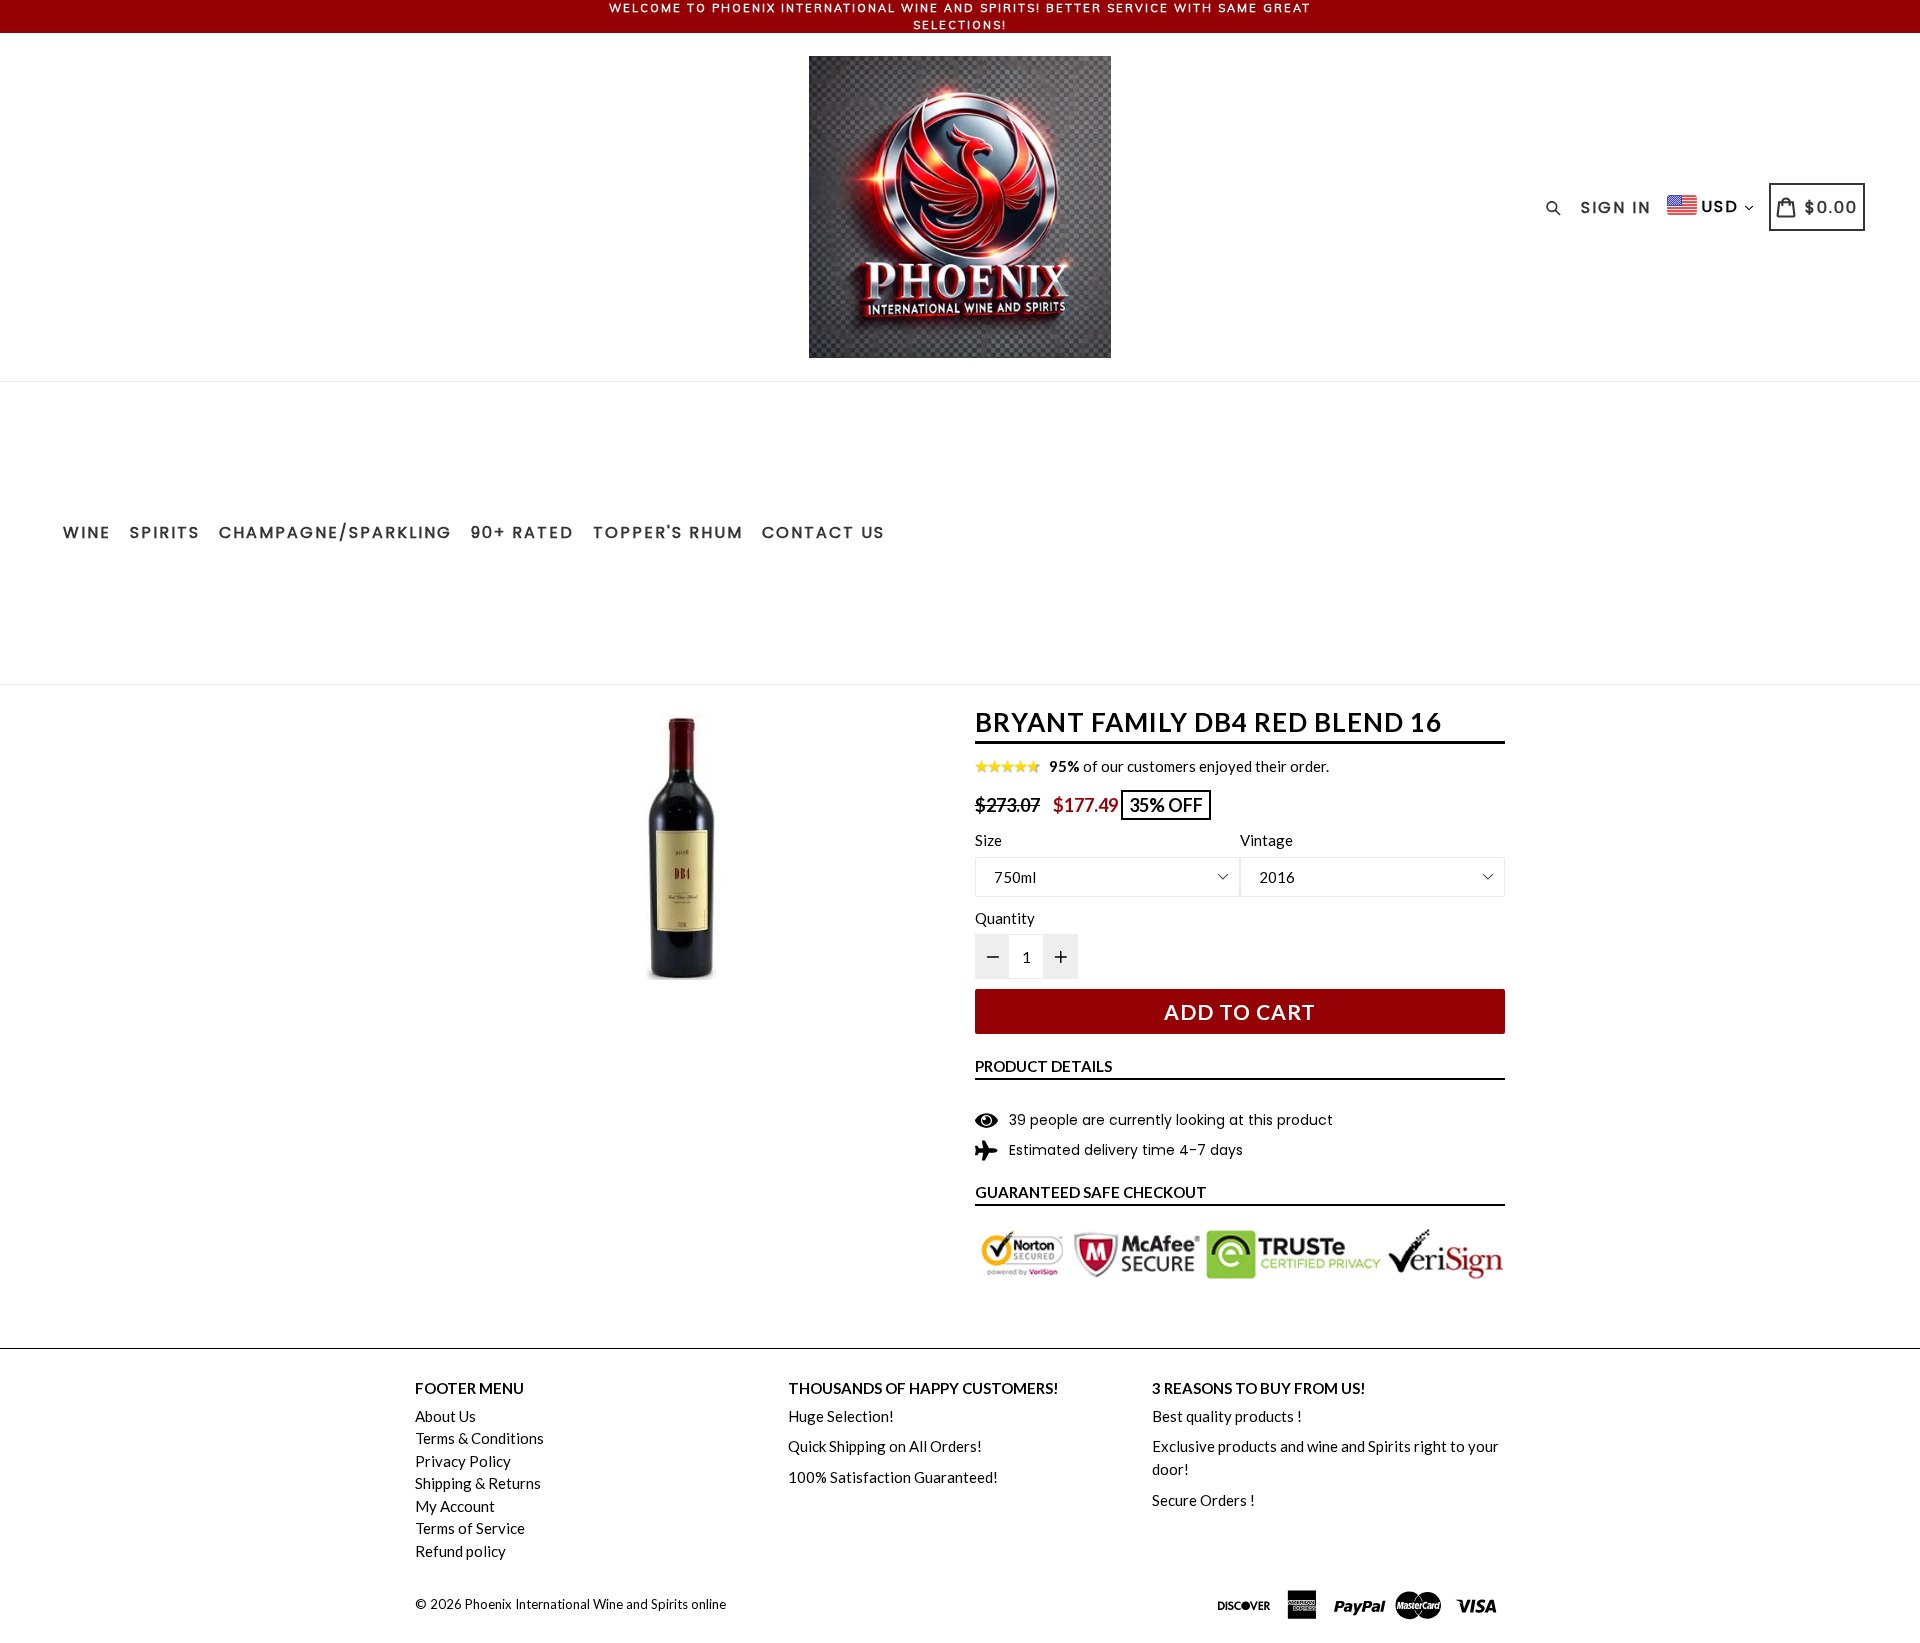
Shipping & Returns (478, 1483)
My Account (455, 1506)
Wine (87, 532)
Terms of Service (470, 1528)
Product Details (1043, 1066)
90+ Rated (522, 532)
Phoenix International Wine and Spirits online (595, 1604)
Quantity (1005, 918)
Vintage (1266, 840)
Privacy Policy (463, 1461)
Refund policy (460, 1551)
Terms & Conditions (479, 1438)
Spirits (165, 532)
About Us (445, 1416)
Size (988, 840)
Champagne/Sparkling (335, 532)
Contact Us (823, 532)
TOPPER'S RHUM (668, 532)
